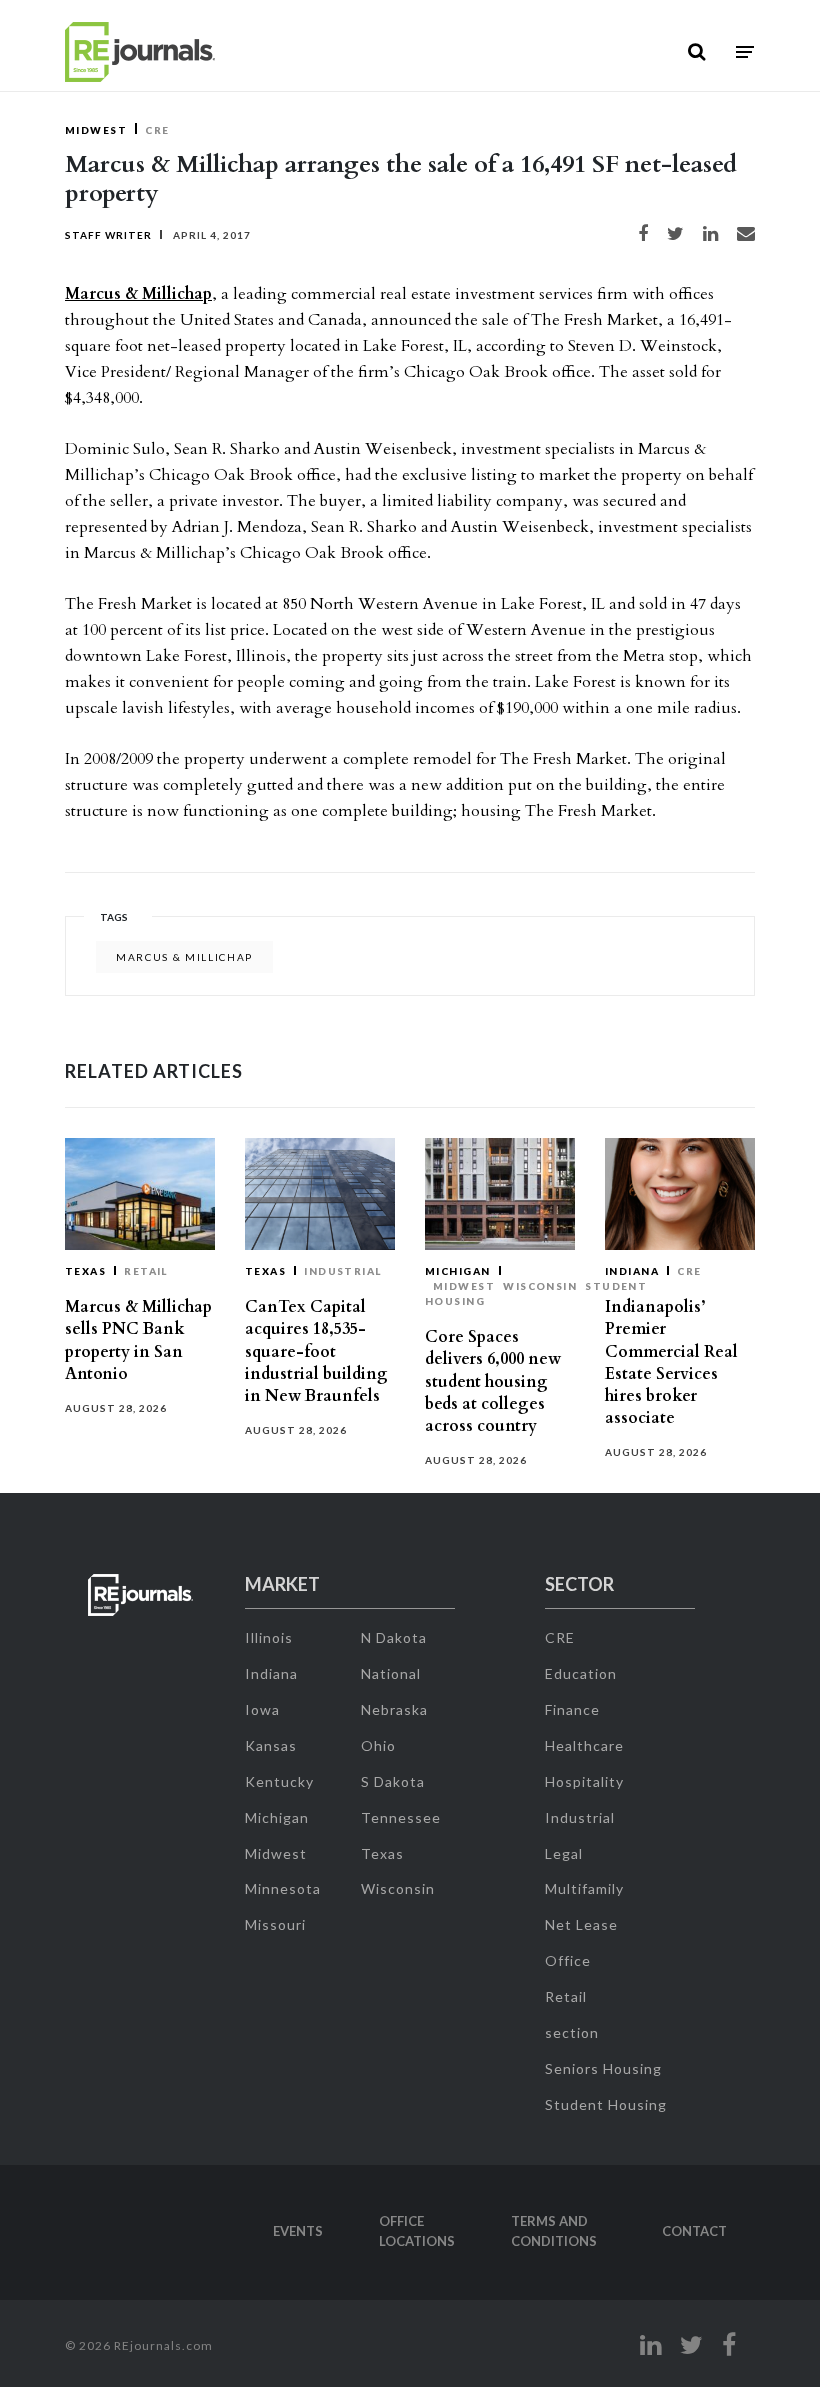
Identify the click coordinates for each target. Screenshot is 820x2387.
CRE (157, 130)
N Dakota (394, 1637)
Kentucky (279, 1781)
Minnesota (283, 1888)
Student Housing (606, 2104)
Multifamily (584, 1888)
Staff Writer (108, 235)
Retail (146, 1271)
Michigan (458, 1271)
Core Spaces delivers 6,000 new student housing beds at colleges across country (493, 1381)
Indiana (632, 1271)
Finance (572, 1709)
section (572, 2032)
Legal (564, 1853)
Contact (694, 2231)
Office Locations (417, 2231)
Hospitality (584, 1781)
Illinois (269, 1637)
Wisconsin (540, 1286)
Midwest (96, 130)
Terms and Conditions (554, 2231)
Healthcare (584, 1745)
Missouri (275, 1924)
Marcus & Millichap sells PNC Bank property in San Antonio (138, 1340)
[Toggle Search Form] (696, 52)
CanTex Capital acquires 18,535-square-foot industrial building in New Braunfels (316, 1351)
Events (298, 2231)
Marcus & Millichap (138, 294)
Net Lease (581, 1924)
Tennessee (401, 1817)
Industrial (343, 1271)
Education (581, 1673)
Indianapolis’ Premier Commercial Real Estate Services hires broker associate (671, 1362)
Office (568, 1960)
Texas (85, 1271)
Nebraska (394, 1709)
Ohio (378, 1745)
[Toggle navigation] (745, 52)
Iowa (262, 1709)
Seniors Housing (603, 2068)
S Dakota (393, 1781)
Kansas (271, 1745)
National (391, 1673)
